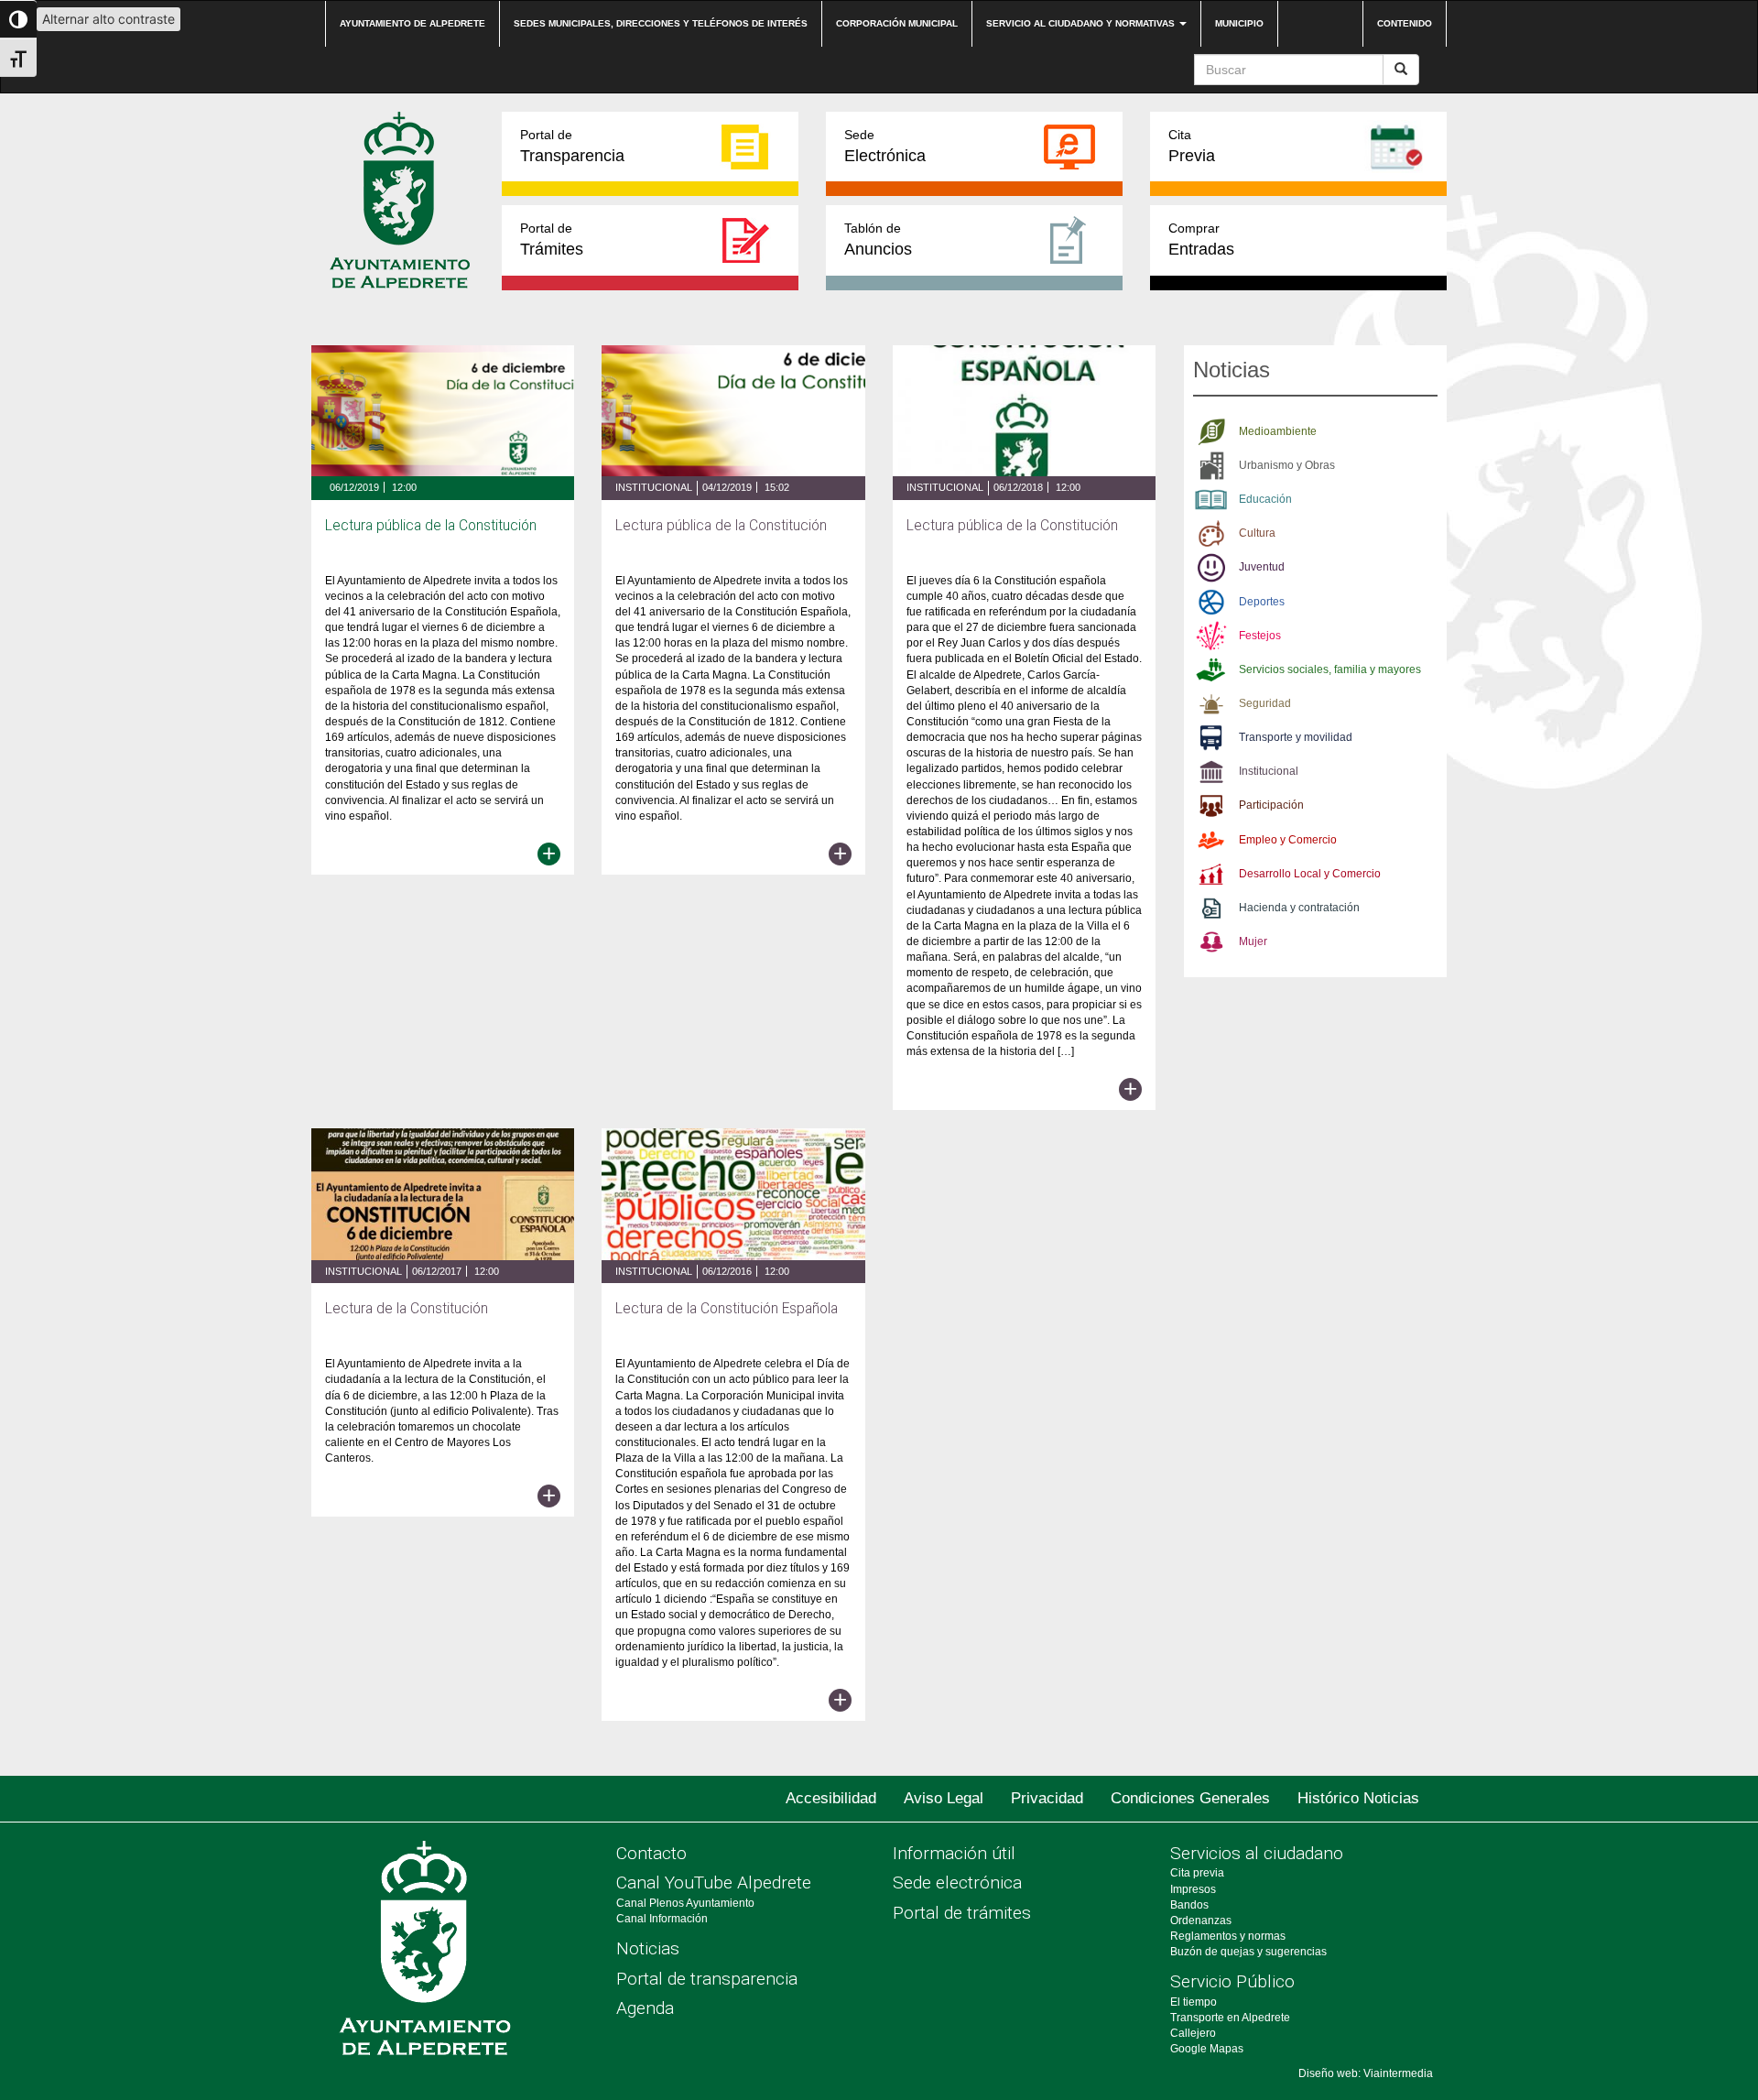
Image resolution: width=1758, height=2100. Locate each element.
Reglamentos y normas (1228, 1936)
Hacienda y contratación (1299, 908)
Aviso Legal (944, 1798)
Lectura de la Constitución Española (727, 1309)
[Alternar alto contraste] (18, 19)
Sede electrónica (957, 1882)
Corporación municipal (897, 23)
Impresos (1193, 1889)
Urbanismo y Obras (1287, 465)
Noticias (648, 1948)
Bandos (1189, 1905)
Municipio (1239, 23)
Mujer (1253, 941)
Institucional (654, 487)
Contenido (1405, 23)
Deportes (1262, 602)
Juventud (1262, 567)
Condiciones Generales (1190, 1798)
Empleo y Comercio (1288, 840)
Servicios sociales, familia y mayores (1330, 669)
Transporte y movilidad (1296, 737)
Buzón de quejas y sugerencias (1248, 1952)
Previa (1192, 146)
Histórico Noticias (1358, 1798)
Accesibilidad (831, 1798)
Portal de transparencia (707, 1979)
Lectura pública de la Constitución (431, 526)
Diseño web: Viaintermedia (1366, 2073)
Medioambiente (1278, 431)
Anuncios (878, 239)
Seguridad (1265, 703)
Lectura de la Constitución (407, 1309)
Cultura (1257, 533)
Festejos (1260, 636)
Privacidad (1047, 1798)
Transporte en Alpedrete (1230, 2018)
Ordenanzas (1201, 1920)
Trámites (552, 239)
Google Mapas (1207, 2049)
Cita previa (1197, 1873)
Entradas (1201, 239)
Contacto (651, 1853)
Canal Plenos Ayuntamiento (685, 1903)
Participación (1271, 805)
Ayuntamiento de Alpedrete (412, 23)
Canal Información (662, 1919)
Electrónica (885, 146)
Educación (1265, 499)
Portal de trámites (962, 1913)
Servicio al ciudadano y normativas (1082, 23)
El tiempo (1194, 2002)
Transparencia (572, 146)
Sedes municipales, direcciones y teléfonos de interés (661, 23)
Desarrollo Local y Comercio (1310, 874)
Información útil (954, 1853)
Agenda (645, 2008)
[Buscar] (1401, 70)
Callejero (1193, 2033)
